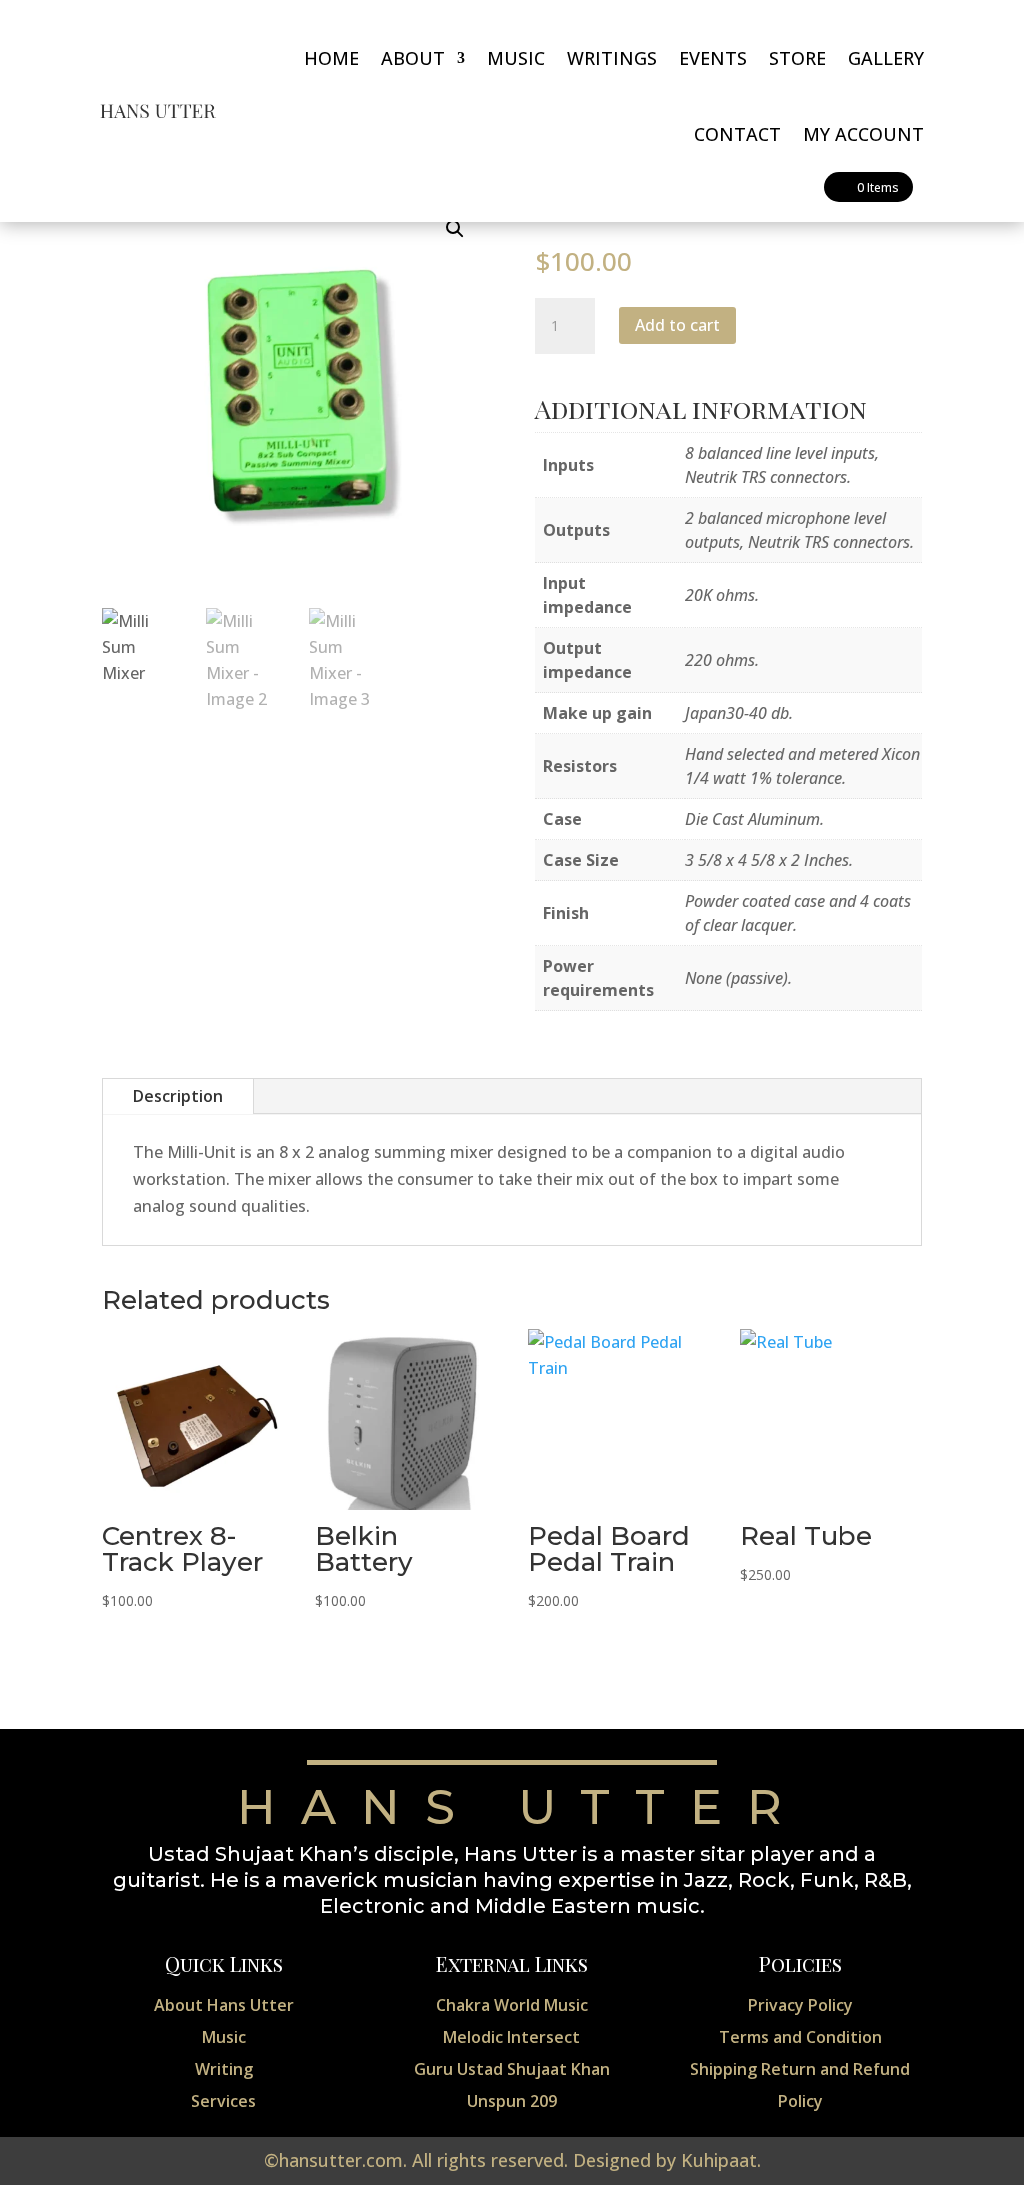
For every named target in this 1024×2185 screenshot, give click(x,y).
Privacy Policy (800, 2005)
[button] (455, 229)
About (413, 58)
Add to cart (677, 325)
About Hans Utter (224, 2005)
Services (223, 2101)
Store (797, 58)
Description (178, 1096)
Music (516, 58)
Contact (737, 134)
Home (331, 58)
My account (863, 134)
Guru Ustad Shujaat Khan (512, 2069)
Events (713, 58)
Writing (224, 2069)
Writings (612, 58)
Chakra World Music (512, 2005)
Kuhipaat (719, 2160)
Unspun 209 (512, 2101)
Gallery (886, 58)
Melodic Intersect (511, 2037)
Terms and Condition (800, 2037)
